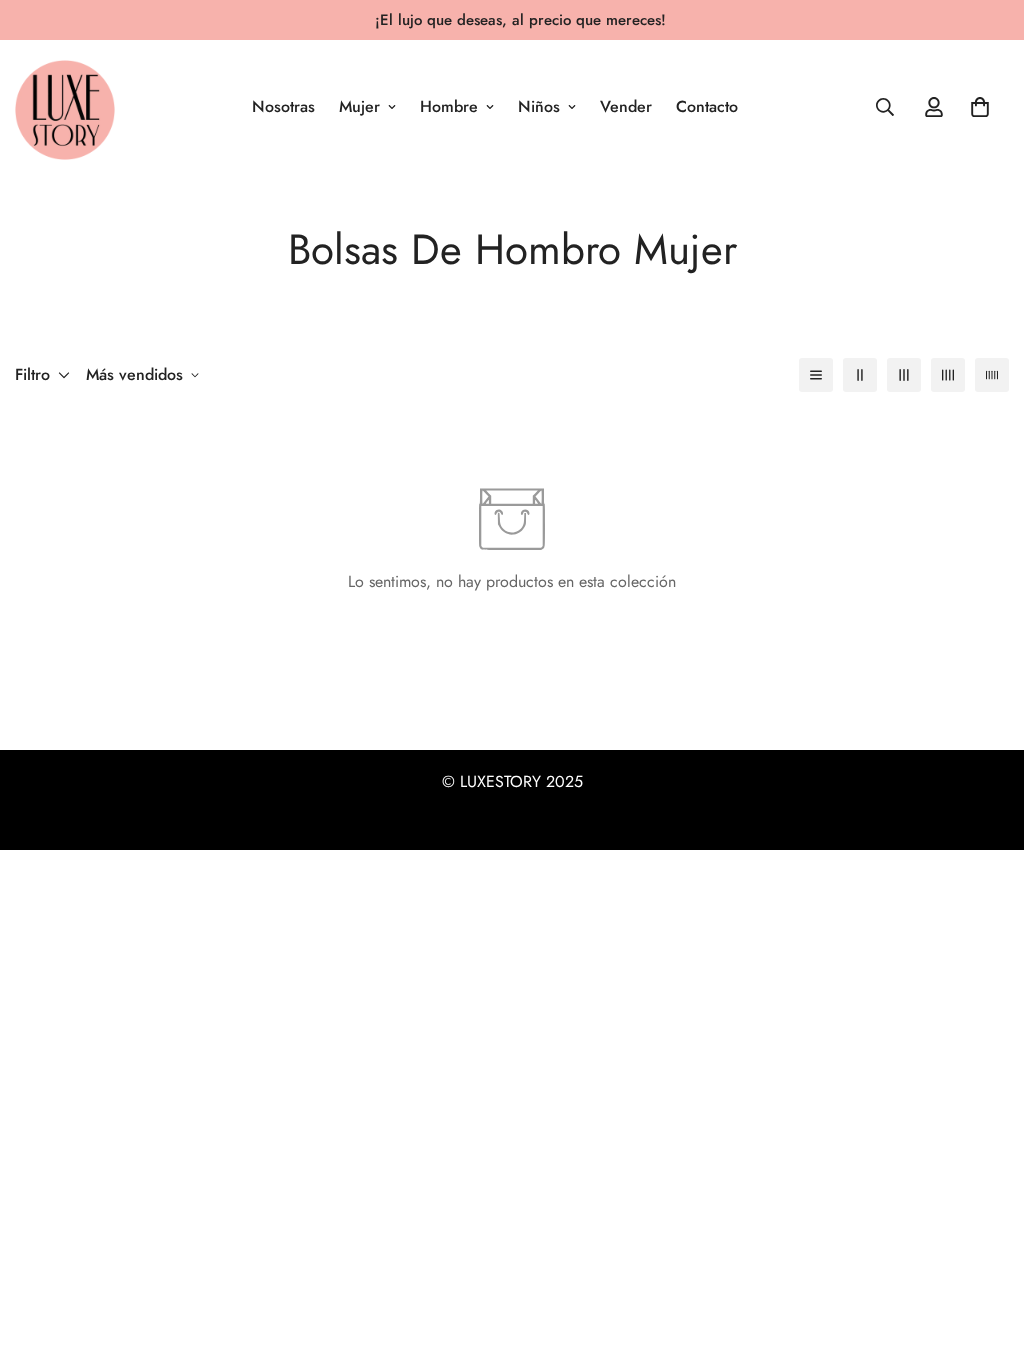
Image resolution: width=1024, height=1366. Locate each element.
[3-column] (904, 375)
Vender (626, 106)
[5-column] (992, 375)
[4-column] (948, 375)
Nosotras (283, 106)
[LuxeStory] (65, 106)
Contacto (707, 106)
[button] (980, 107)
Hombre (449, 106)
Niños (539, 106)
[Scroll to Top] (985, 1257)
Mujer (359, 106)
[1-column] (816, 375)
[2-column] (860, 375)
